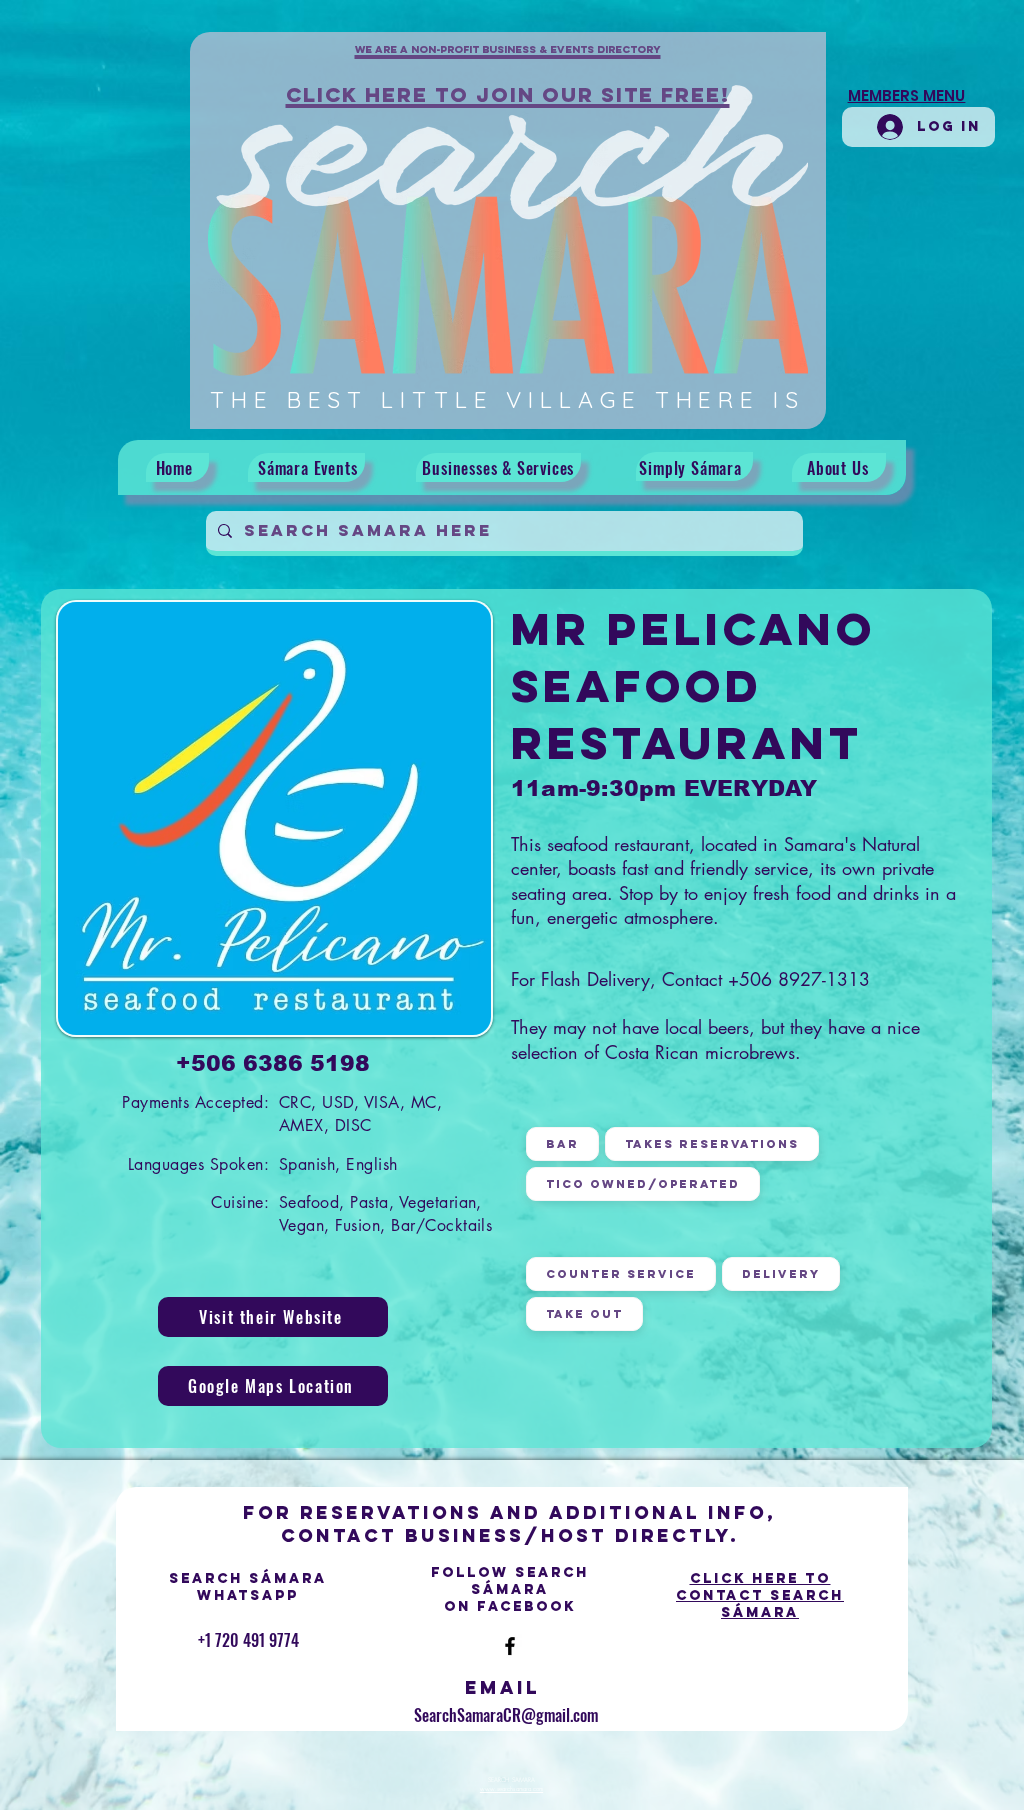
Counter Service (621, 1274)
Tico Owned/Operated (643, 1184)
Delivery (781, 1274)
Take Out (584, 1314)
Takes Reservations (712, 1144)
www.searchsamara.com (511, 1789)
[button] (508, 61)
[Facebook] (510, 1646)
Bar (562, 1144)
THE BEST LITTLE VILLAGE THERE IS (507, 399)
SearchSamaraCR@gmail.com (506, 1715)
